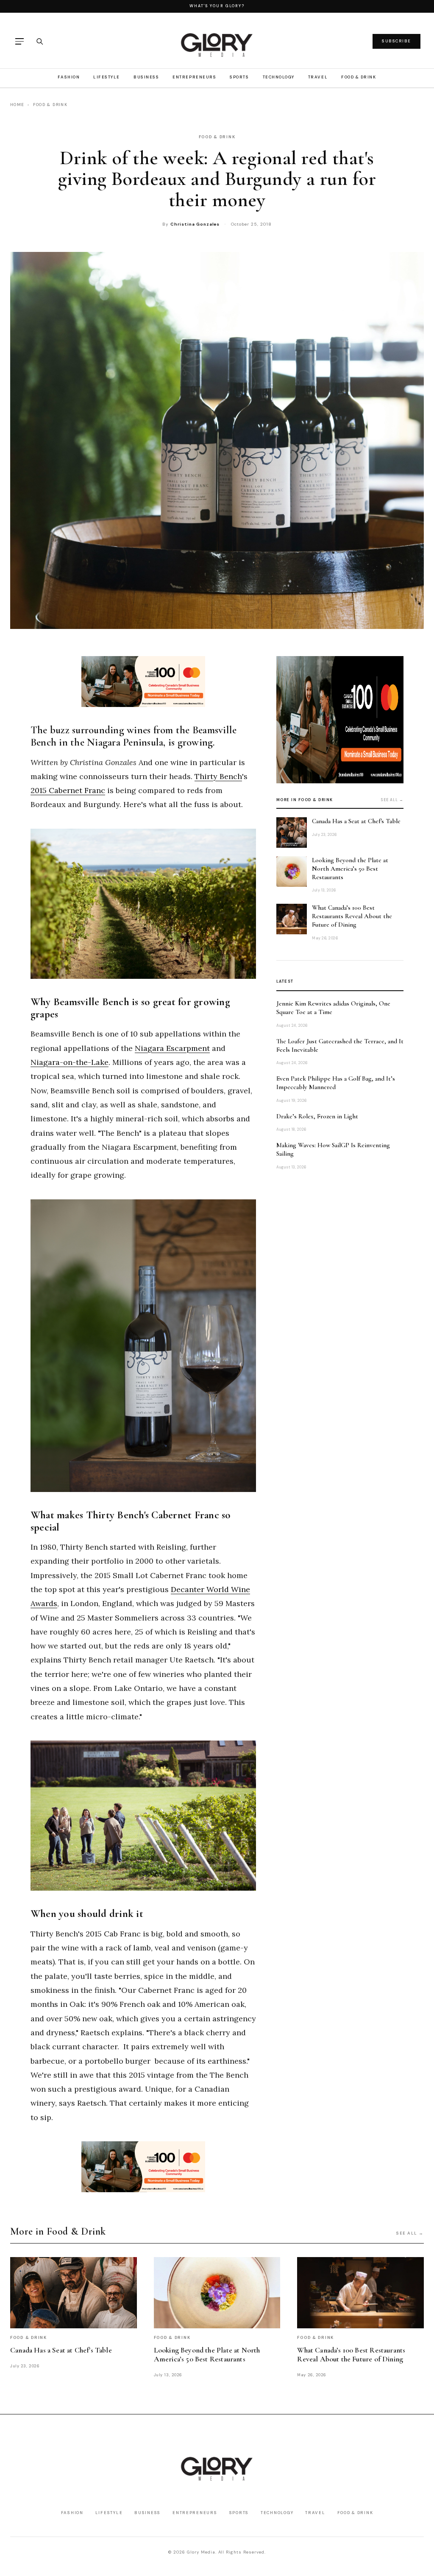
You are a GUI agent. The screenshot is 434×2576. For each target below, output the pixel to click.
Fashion (69, 77)
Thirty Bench (218, 776)
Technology (279, 77)
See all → (392, 800)
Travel (318, 77)
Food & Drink (359, 77)
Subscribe (396, 41)
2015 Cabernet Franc (68, 790)
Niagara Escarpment (172, 1048)
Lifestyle (107, 77)
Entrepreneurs (194, 77)
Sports (239, 77)
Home (17, 105)
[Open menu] (19, 41)
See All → (410, 2233)
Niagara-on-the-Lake (70, 1062)
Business (146, 77)
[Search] (39, 41)
